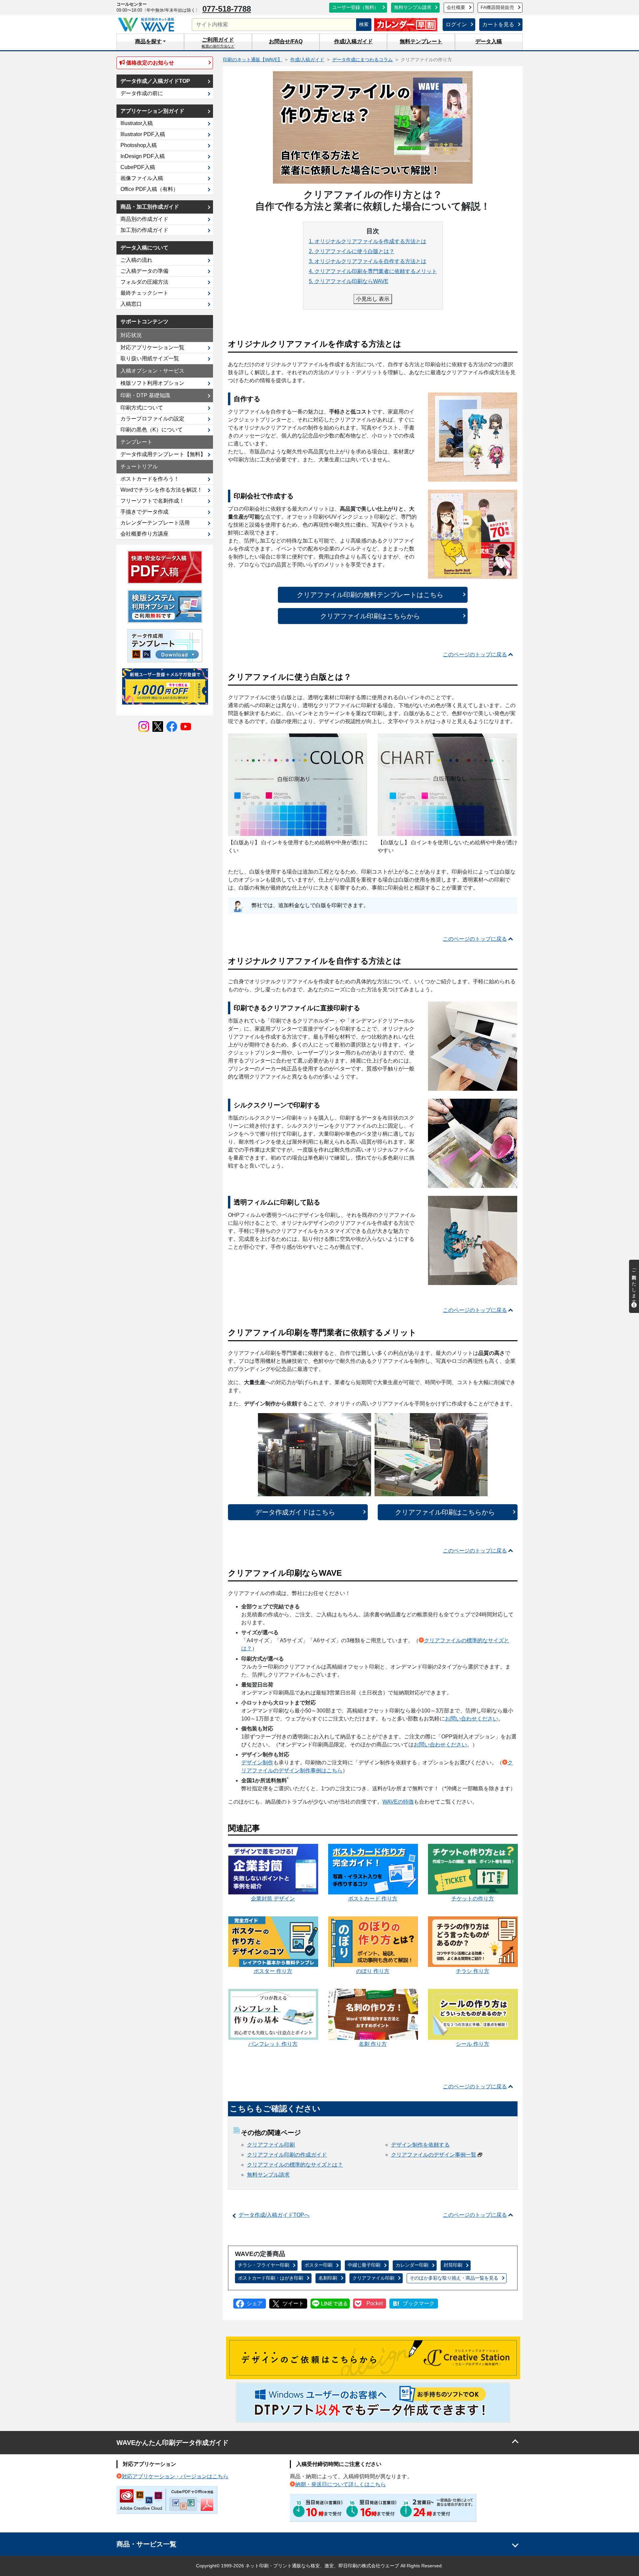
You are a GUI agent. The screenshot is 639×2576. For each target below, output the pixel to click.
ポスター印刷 (319, 2265)
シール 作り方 (473, 2044)
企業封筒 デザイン (273, 1899)
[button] (150, 42)
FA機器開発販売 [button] (497, 7)
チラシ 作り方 (473, 1971)
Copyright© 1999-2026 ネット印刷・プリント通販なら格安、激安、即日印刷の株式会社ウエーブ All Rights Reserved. (319, 2566)
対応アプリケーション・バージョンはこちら (175, 2476)
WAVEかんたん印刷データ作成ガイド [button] (173, 2443)
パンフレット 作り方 (273, 2044)
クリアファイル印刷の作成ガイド (287, 2155)
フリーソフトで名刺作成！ (152, 501)
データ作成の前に (142, 93)
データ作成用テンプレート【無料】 (163, 454)
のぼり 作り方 (373, 1971)
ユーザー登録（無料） (355, 7)
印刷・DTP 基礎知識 (145, 395)
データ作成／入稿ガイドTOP (155, 81)
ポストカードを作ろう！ (150, 479)
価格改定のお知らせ (149, 63)
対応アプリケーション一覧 (152, 347)
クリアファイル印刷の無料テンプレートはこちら (370, 595)
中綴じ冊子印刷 (364, 2265)
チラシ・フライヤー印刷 (264, 2265)
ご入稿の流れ (136, 260)
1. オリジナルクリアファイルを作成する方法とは (368, 241)
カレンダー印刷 (412, 2265)
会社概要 (456, 7)
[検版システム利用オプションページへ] (165, 606)
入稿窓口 (131, 304)
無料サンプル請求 (413, 7)
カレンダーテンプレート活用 (155, 523)
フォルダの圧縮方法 (144, 282)
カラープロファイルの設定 (152, 419)
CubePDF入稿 (138, 167)
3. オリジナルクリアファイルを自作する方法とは (368, 261)
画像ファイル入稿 (142, 178)
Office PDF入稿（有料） (149, 189)
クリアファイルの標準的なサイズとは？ (295, 2165)
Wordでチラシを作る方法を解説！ (161, 490)
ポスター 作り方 (273, 1971)
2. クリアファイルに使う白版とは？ (352, 251)
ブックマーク (419, 2303)
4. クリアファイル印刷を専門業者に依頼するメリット (373, 271)
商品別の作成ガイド (144, 219)
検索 (364, 24)
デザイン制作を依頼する (420, 2145)
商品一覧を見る (454, 2278)
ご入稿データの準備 (144, 271)
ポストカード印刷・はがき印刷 (271, 2278)
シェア (255, 2303)
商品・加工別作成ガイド (150, 207)
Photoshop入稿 (139, 145)
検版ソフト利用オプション (152, 383)
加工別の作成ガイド (144, 230)
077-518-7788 (227, 9)
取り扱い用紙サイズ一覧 (150, 358)
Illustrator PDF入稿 (143, 134)
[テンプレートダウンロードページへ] (165, 645)
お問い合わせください (472, 1719)
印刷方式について (142, 408)
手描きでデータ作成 (144, 512)
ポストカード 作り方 (373, 1899)
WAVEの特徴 (398, 1802)
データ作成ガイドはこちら (295, 1512)
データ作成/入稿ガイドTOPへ (274, 2215)
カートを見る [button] (498, 24)
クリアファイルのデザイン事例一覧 (434, 2155)
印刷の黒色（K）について (152, 430)
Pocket (375, 2303)
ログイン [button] (456, 24)
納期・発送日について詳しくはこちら (340, 2484)
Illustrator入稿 (137, 123)
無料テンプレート (421, 41)
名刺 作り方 (373, 2044)
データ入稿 (489, 41)
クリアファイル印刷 (271, 2145)
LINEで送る (330, 2304)
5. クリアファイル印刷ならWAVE (349, 281)
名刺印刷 (328, 2278)
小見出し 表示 (373, 299)
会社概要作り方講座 (144, 534)
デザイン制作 (257, 1763)
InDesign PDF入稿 (143, 156)
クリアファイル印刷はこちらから (370, 616)
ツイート (293, 2303)
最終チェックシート (144, 293)
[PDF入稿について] (165, 567)
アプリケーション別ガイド (152, 111)
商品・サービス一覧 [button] (146, 2544)
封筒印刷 (453, 2265)
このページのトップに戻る (475, 654)
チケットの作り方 (473, 1899)
